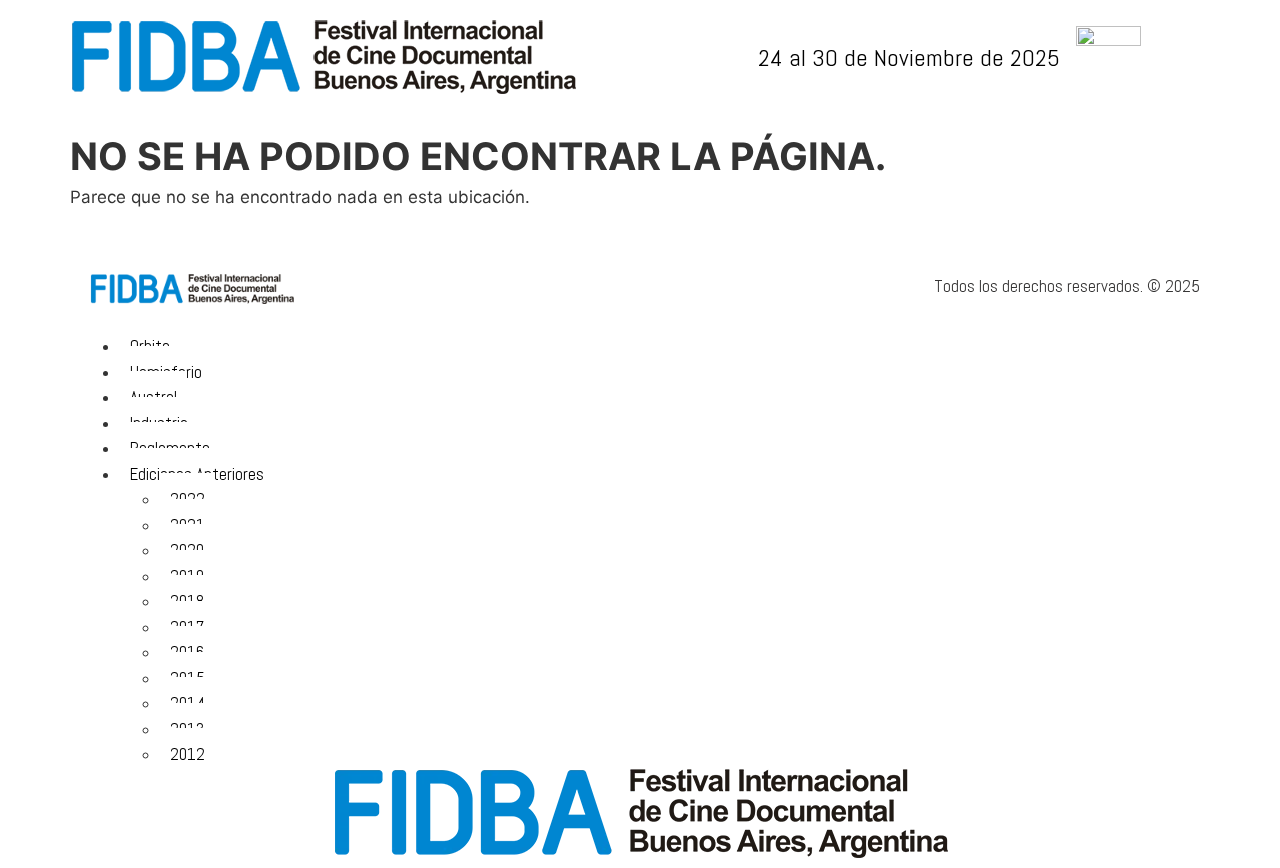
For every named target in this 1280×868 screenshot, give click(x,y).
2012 (187, 754)
